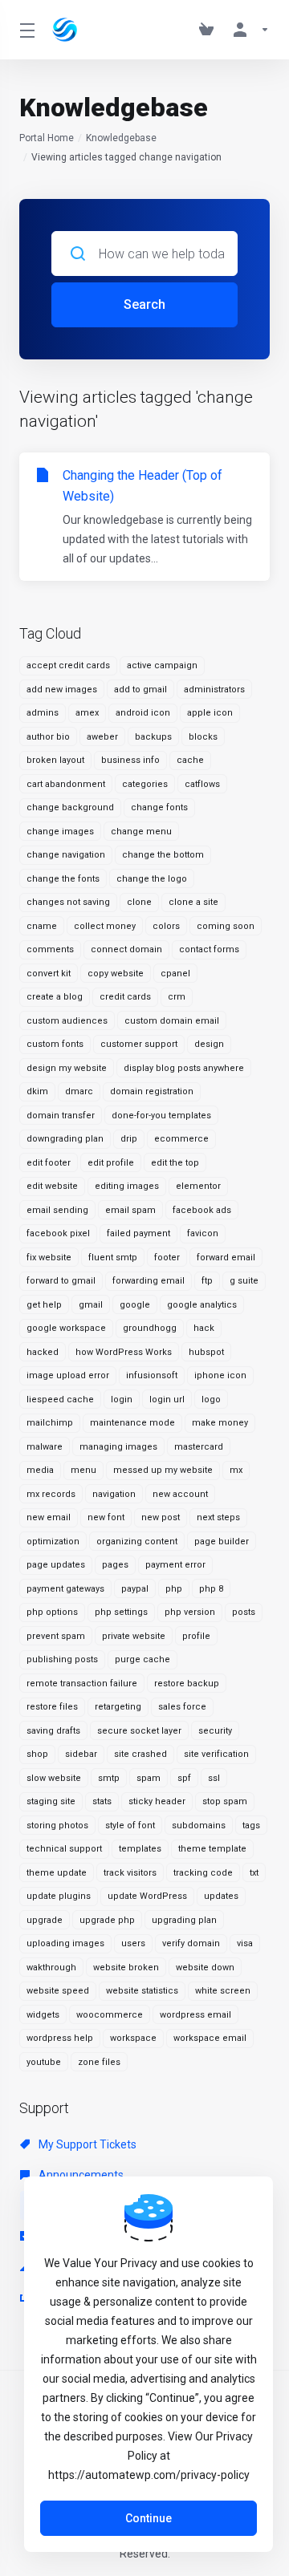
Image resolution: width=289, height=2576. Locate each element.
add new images (62, 690)
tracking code (203, 1873)
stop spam (225, 1801)
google (135, 1305)
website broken (126, 1967)
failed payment (138, 1233)
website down (205, 1967)
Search (144, 304)
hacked (43, 1352)
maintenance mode (132, 1423)
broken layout (55, 760)
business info (130, 760)
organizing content (137, 1542)
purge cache (142, 1659)
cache (190, 760)
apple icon (210, 713)
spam (149, 1778)
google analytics (202, 1305)
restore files (52, 1707)
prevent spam (56, 1636)
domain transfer (61, 1116)
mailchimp (50, 1423)
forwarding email (149, 1281)
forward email (226, 1258)
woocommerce (110, 2015)
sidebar (81, 1754)
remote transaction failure (82, 1684)
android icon (143, 713)
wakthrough (51, 1967)
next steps (218, 1517)
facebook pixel (58, 1233)
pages (115, 1565)
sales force (182, 1707)
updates (221, 1896)
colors (166, 926)
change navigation (66, 855)
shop (37, 1754)
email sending (57, 1210)
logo (211, 1400)
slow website (54, 1778)
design (209, 1044)
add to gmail (140, 690)
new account (180, 1494)
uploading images (65, 1943)
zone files (99, 2062)
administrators (214, 690)
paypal (135, 1589)
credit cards (125, 997)
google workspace (66, 1328)
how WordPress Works (124, 1352)
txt (254, 1873)
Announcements (80, 2175)
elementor (198, 1186)
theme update (57, 1873)
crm (177, 997)
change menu (141, 832)
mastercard (199, 1447)
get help (44, 1305)
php (174, 1589)
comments (50, 949)
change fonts (159, 807)
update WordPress (147, 1896)
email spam (130, 1210)
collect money (105, 926)
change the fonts (63, 879)
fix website (49, 1258)
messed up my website (163, 1470)
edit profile (111, 1163)
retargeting (118, 1707)
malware (45, 1447)
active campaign (162, 665)
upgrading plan (184, 1920)
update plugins (59, 1896)
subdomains (199, 1826)
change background (70, 807)
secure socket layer (139, 1731)
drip (129, 1139)
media (40, 1470)
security (215, 1731)
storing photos (57, 1826)
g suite (244, 1281)
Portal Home (47, 138)
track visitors (130, 1873)
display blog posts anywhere (184, 1068)
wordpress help (60, 2038)
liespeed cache (60, 1400)
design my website (67, 1068)
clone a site (193, 902)
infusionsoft (152, 1375)
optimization (53, 1542)
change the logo (152, 879)
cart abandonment (66, 784)
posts (244, 1612)
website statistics (142, 1991)
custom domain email (172, 1021)
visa (245, 1943)
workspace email (210, 2038)
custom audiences (67, 1021)
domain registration (152, 1091)
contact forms (209, 949)
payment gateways (65, 1589)
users (133, 1943)
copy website (116, 974)
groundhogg (150, 1328)
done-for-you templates (161, 1116)
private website (134, 1636)
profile (196, 1636)
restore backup (187, 1684)
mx (236, 1470)
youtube (44, 2062)
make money (220, 1423)
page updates (56, 1565)
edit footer (49, 1163)
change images (60, 832)
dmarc (79, 1091)
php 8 (211, 1589)
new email (49, 1517)
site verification (216, 1754)
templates (140, 1849)
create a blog (55, 997)
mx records (51, 1494)
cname (42, 926)
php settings (121, 1612)
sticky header (157, 1801)
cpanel (175, 974)
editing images (127, 1186)
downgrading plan (65, 1139)
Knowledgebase (121, 138)
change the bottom (163, 855)
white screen (223, 1991)
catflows (202, 784)
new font (106, 1517)
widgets (43, 2015)
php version (190, 1612)
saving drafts (53, 1731)
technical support (64, 1849)
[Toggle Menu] (26, 30)
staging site (51, 1801)
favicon (203, 1233)
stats (102, 1801)
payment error (175, 1565)
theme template (212, 1849)
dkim (37, 1091)
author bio (48, 737)
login (122, 1400)
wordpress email (195, 2015)
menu (83, 1470)
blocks (203, 737)
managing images (118, 1447)
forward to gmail (61, 1281)
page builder (222, 1542)
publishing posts (62, 1659)
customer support (139, 1044)
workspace (133, 2038)
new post (161, 1517)
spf (184, 1778)
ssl (214, 1778)
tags (251, 1826)
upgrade (45, 1920)
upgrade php (107, 1920)
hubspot (206, 1352)
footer (167, 1258)
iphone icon (220, 1375)
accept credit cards (68, 665)
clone (139, 902)
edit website (52, 1186)
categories (145, 784)
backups (153, 737)
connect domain (126, 949)
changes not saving (68, 902)
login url (167, 1400)
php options (52, 1612)
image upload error (68, 1375)
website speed (58, 1991)
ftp (207, 1281)
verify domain (191, 1943)
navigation (114, 1494)
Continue (149, 2518)
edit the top (175, 1163)
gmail (91, 1305)
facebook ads (202, 1210)
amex (87, 713)
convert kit (49, 974)
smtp (109, 1778)
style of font (130, 1826)
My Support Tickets (86, 2144)
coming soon (226, 926)
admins (43, 713)
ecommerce (181, 1139)
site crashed (140, 1754)
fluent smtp (113, 1258)
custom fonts (55, 1044)
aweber (102, 737)
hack (204, 1328)
